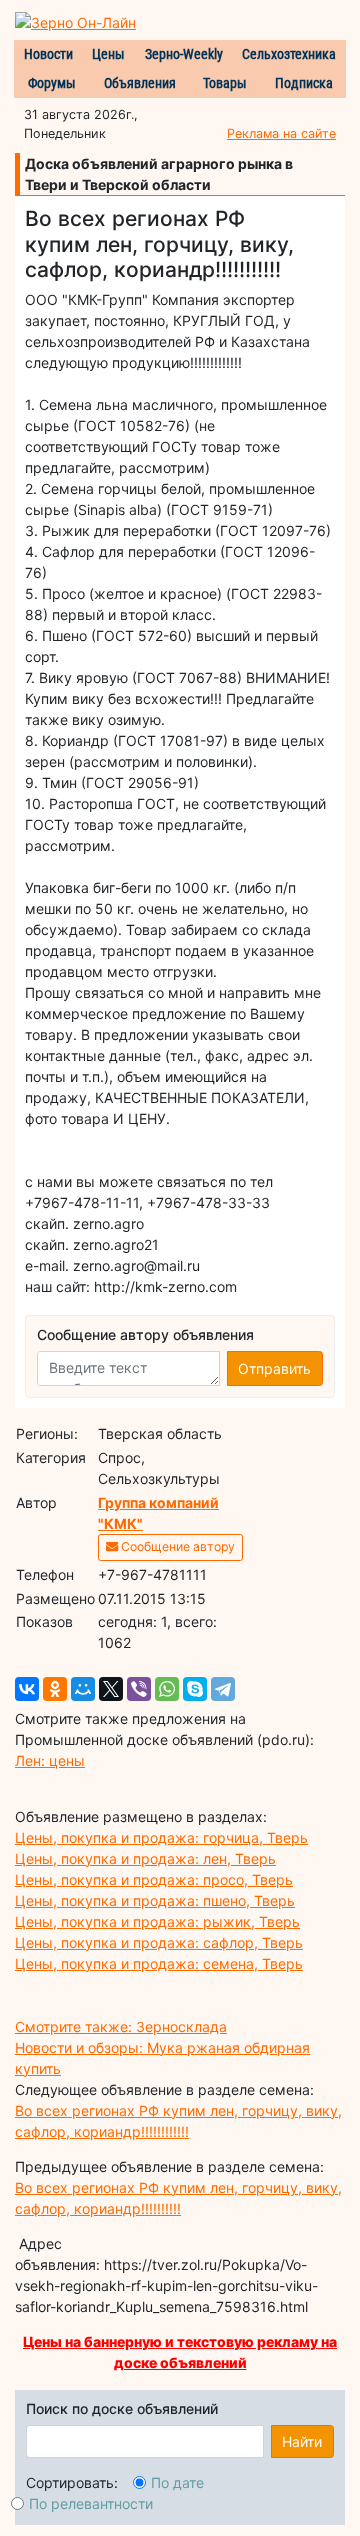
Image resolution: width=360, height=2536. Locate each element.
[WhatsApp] (167, 1689)
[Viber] (139, 1689)
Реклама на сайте (281, 133)
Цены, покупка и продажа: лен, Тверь (145, 1858)
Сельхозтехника (289, 54)
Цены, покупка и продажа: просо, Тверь (154, 1879)
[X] (111, 1689)
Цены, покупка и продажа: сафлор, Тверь (159, 1942)
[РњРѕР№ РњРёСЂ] (83, 1689)
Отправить (274, 1368)
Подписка (304, 83)
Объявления (140, 83)
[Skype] (195, 1689)
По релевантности (91, 2503)
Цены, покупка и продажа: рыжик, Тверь (157, 1921)
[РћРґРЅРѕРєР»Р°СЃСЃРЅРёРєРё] (55, 1689)
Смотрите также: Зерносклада (121, 2026)
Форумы (52, 83)
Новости (48, 54)
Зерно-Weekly (184, 54)
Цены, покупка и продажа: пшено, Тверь (155, 1900)
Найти (302, 2441)
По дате (177, 2482)
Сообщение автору (176, 1546)
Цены (108, 54)
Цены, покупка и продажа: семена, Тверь (159, 1963)
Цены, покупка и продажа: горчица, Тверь (161, 1837)
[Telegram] (223, 1689)
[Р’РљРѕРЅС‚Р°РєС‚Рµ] (27, 1689)
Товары (225, 83)
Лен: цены (50, 1760)
